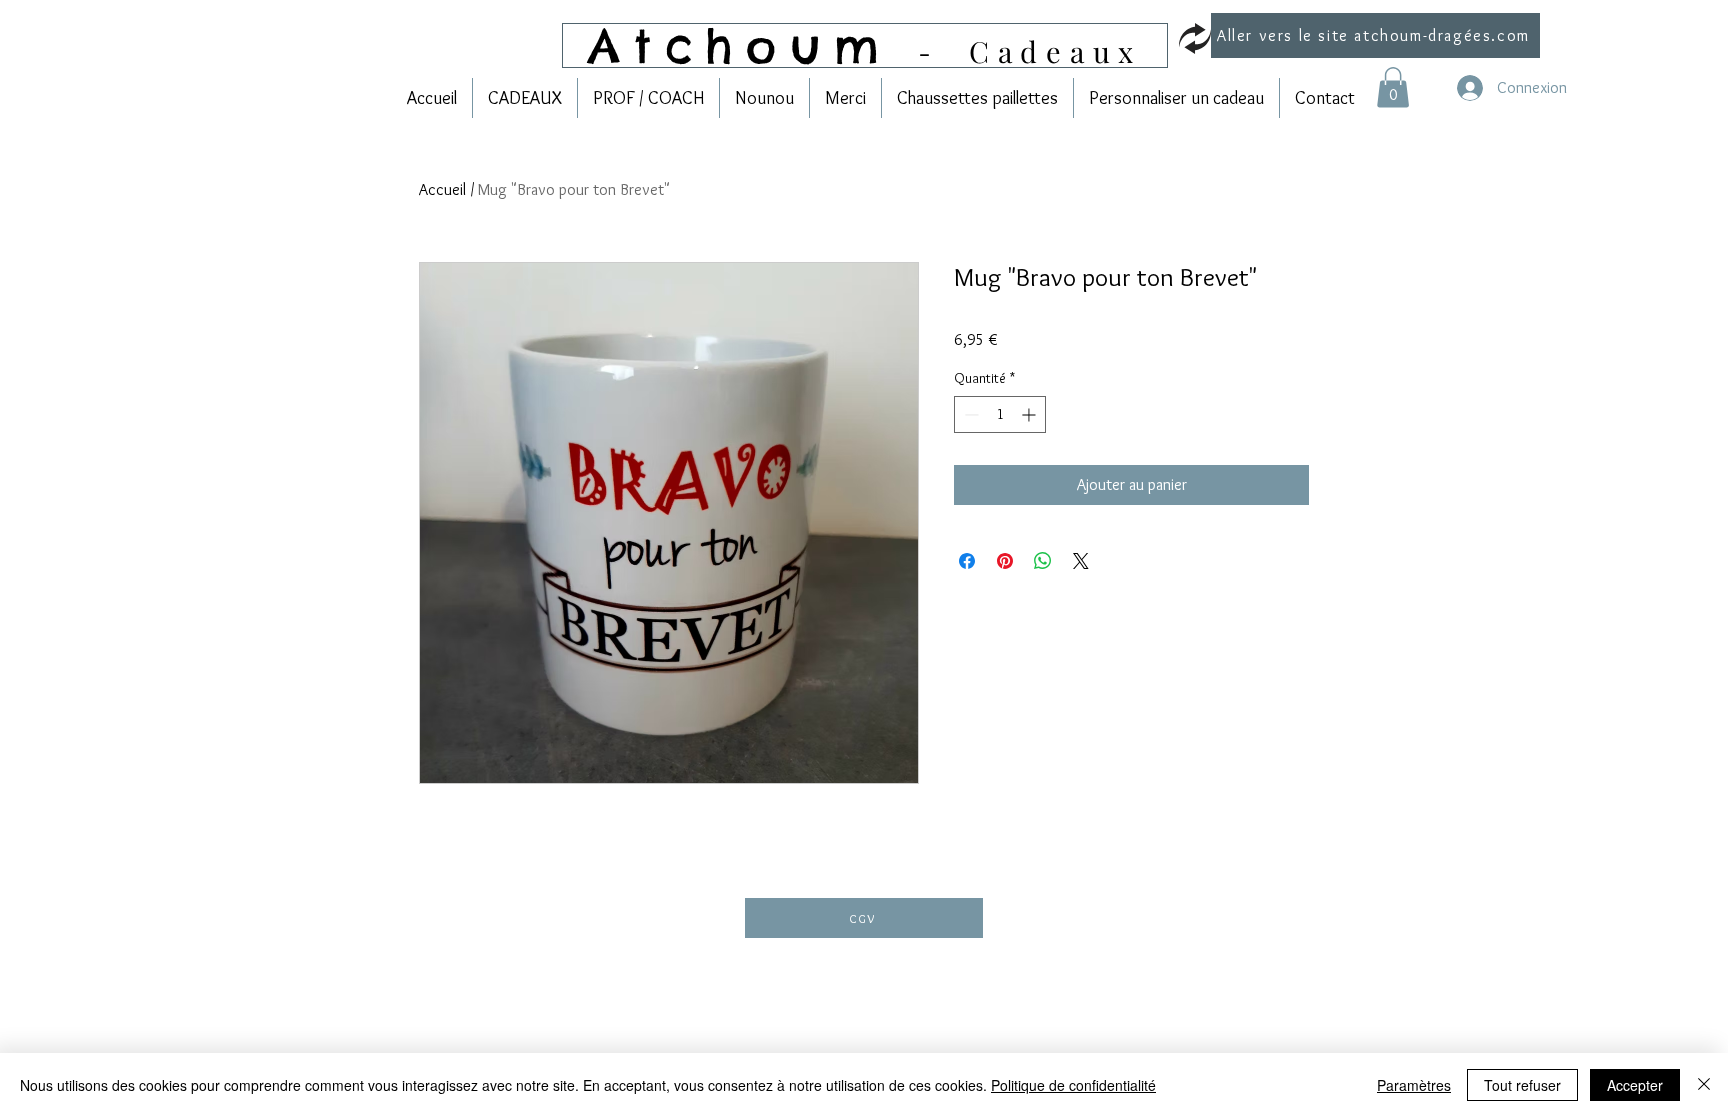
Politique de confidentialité (1073, 1085)
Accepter (1635, 1085)
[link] (1393, 87)
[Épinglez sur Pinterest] (1005, 561)
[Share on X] (1081, 561)
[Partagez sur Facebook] (967, 561)
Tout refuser (1522, 1085)
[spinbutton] (1000, 414)
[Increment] (1030, 414)
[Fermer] (1704, 1085)
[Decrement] (969, 414)
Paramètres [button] (1414, 1085)
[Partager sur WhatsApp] (1043, 561)
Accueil (442, 189)
